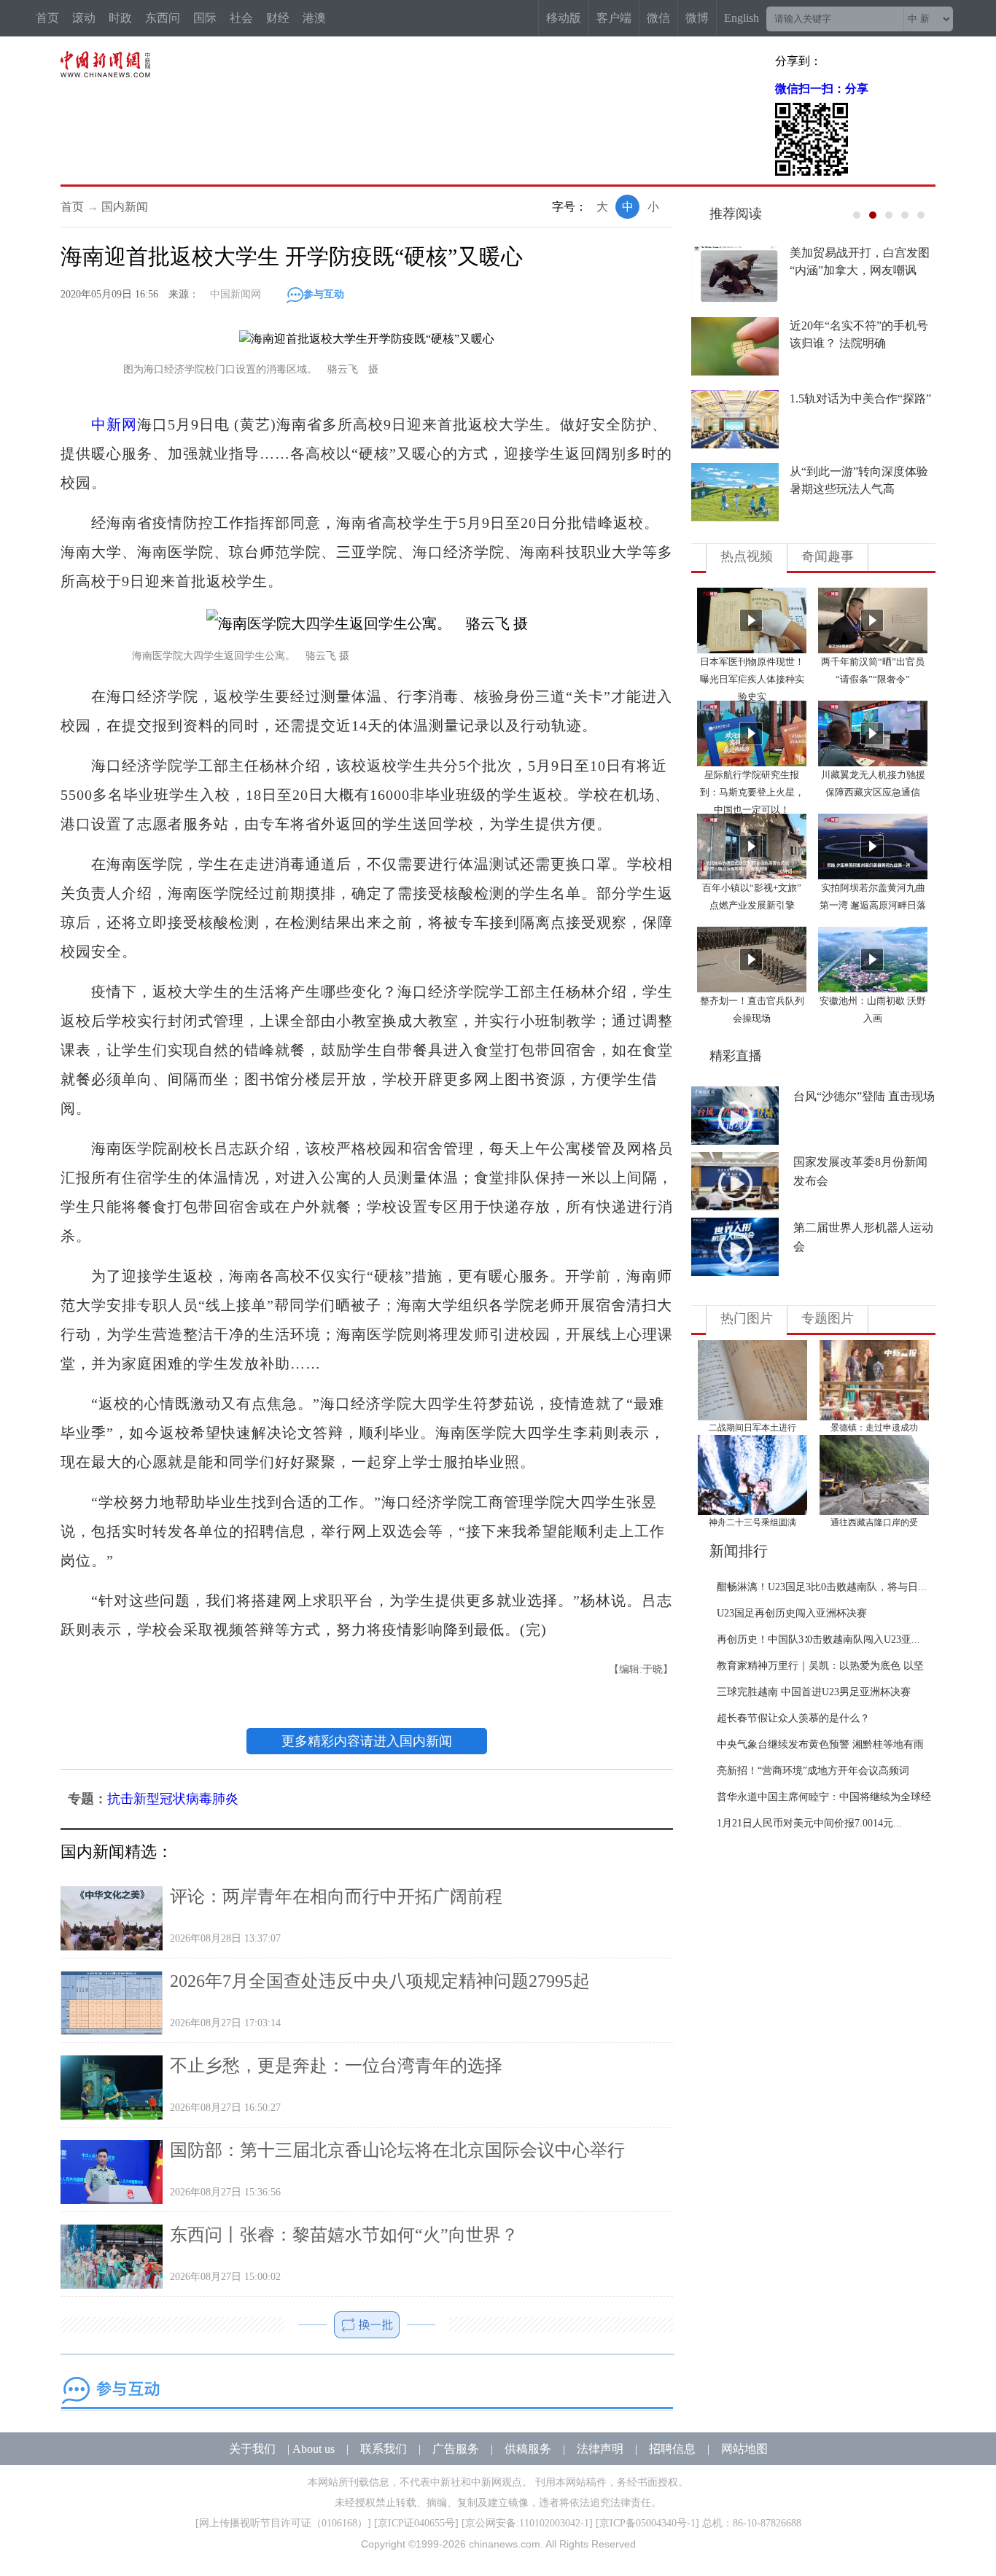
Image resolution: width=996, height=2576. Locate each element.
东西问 (163, 18)
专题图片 (828, 1318)
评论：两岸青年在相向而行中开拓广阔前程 (336, 1896)
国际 (205, 18)
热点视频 (747, 556)
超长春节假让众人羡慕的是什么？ (793, 1718)
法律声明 (600, 2449)
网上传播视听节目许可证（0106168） (283, 2523)
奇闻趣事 (828, 556)
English (742, 18)
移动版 (564, 18)
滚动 (84, 18)
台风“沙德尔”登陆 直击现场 (864, 1096)
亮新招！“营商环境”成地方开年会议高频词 (813, 1771)
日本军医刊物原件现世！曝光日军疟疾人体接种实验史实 (752, 679)
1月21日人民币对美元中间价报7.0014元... (809, 1823)
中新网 (114, 424)
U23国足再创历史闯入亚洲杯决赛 (792, 1613)
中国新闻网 (236, 294)
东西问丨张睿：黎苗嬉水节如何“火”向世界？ (344, 2235)
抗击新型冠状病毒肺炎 (173, 1799)
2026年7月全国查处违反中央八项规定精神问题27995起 (380, 1981)
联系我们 (384, 2449)
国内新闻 (125, 207)
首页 (47, 18)
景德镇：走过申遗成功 (874, 1428)
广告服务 (456, 2449)
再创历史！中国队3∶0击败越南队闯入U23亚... (818, 1639)
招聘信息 (672, 2449)
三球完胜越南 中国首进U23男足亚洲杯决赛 (814, 1692)
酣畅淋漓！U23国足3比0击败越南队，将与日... (822, 1587)
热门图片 (747, 1318)
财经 (278, 18)
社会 (241, 18)
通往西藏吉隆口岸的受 (874, 1522)
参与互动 (324, 294)
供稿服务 (528, 2449)
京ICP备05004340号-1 (647, 2523)
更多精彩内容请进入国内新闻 (367, 1741)
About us (314, 2449)
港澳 (314, 18)
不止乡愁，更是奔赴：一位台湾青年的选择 (336, 2066)
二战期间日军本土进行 (752, 1428)
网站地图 (744, 2449)
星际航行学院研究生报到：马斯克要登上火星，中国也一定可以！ (752, 792)
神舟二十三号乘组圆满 (752, 1522)
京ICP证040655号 (416, 2523)
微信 (658, 18)
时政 (120, 18)
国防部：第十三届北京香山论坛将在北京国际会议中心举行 (397, 2150)
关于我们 (252, 2449)
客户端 (614, 18)
